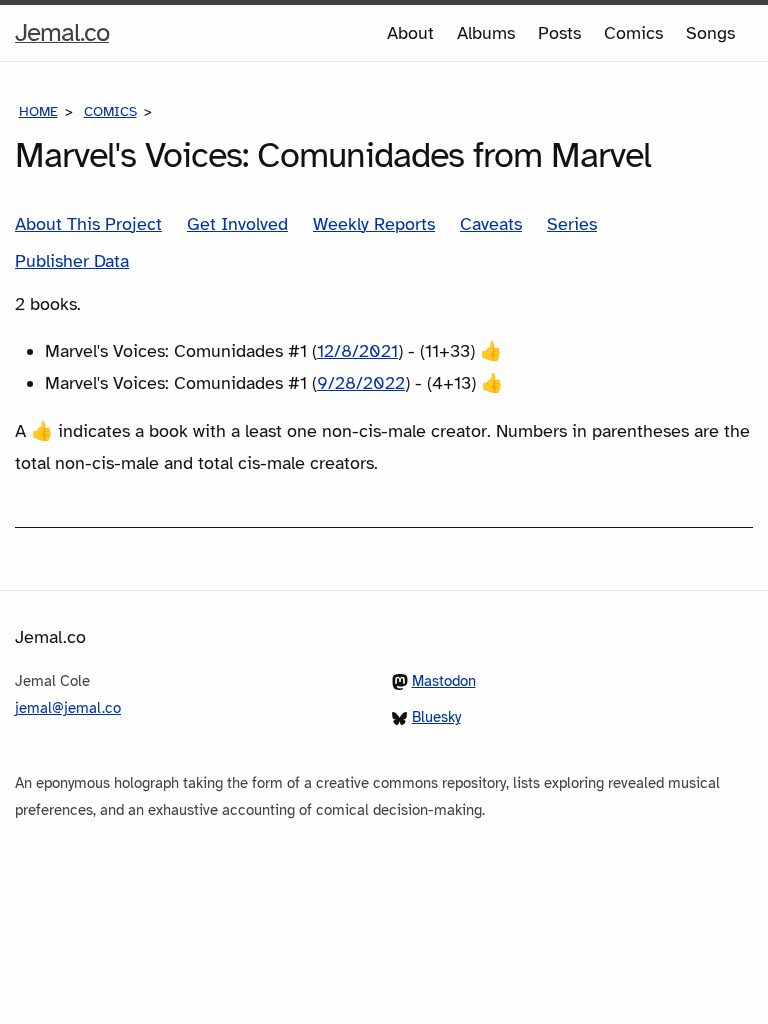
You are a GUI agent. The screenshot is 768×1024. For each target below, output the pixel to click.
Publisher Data (72, 261)
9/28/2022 (361, 383)
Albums (486, 33)
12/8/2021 (357, 351)
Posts (559, 33)
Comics (633, 33)
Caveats (491, 224)
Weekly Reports (374, 224)
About (410, 33)
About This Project (88, 224)
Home (38, 111)
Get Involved (237, 224)
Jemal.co (62, 38)
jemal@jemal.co (68, 708)
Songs (710, 33)
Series (572, 224)
